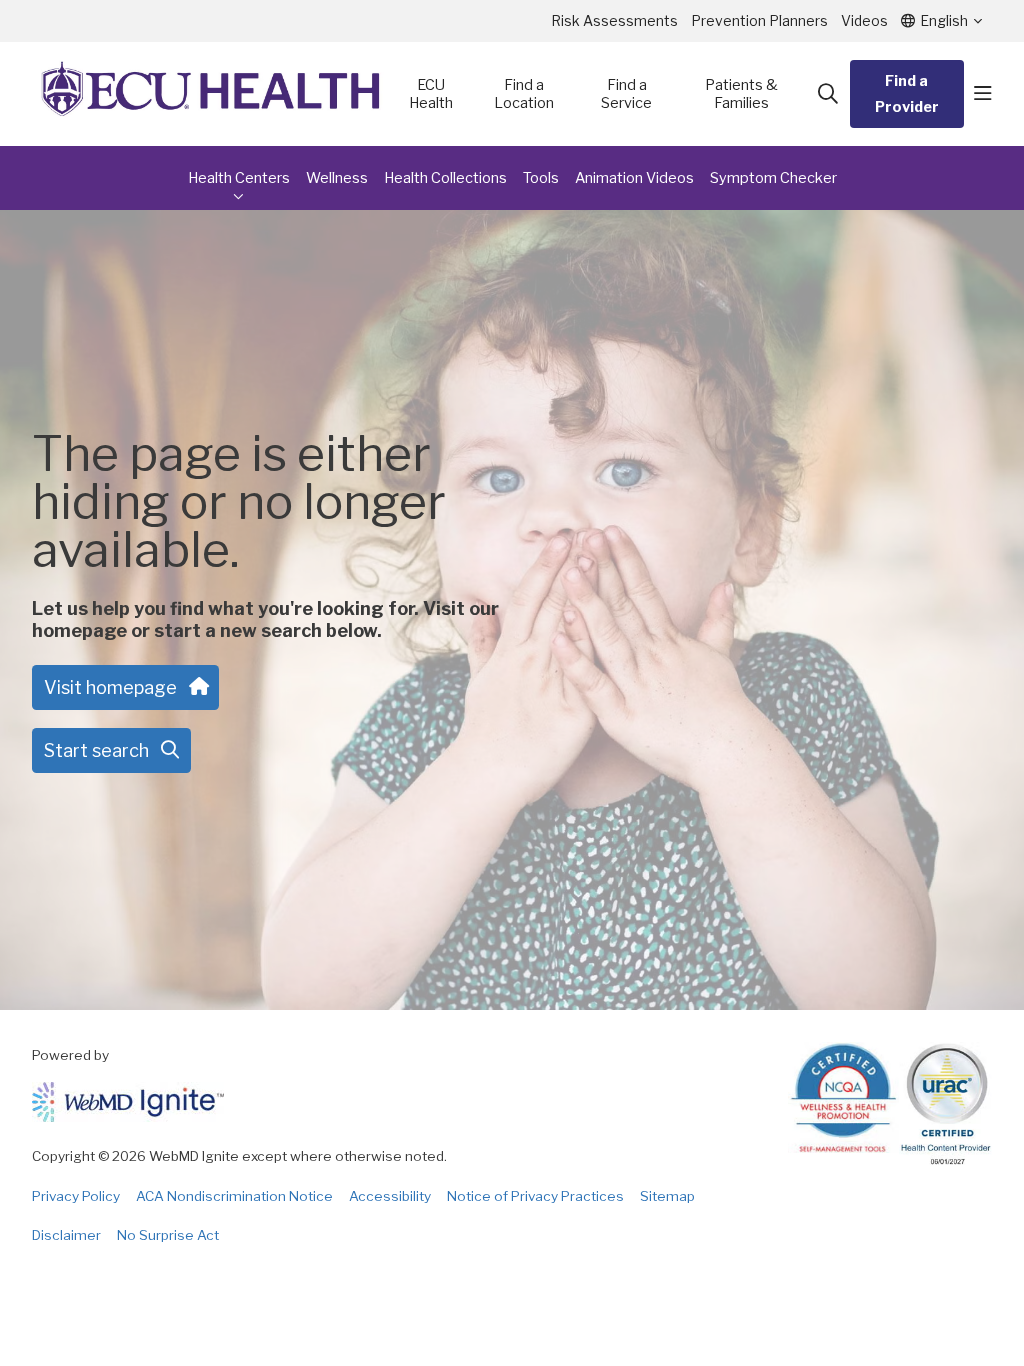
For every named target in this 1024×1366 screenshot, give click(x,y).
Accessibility (390, 1196)
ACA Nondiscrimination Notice (234, 1196)
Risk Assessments (614, 20)
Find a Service (626, 94)
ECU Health (431, 94)
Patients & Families (741, 94)
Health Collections (445, 178)
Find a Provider (907, 94)
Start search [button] (96, 750)
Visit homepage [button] (110, 687)
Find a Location (524, 94)
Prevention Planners (759, 20)
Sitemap (667, 1196)
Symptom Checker (773, 178)
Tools (541, 178)
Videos (864, 20)
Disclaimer (66, 1235)
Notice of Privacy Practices (535, 1196)
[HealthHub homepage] (211, 94)
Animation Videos (634, 178)
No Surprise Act (168, 1235)
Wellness (337, 178)
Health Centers (239, 178)
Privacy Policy (76, 1196)
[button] (983, 94)
